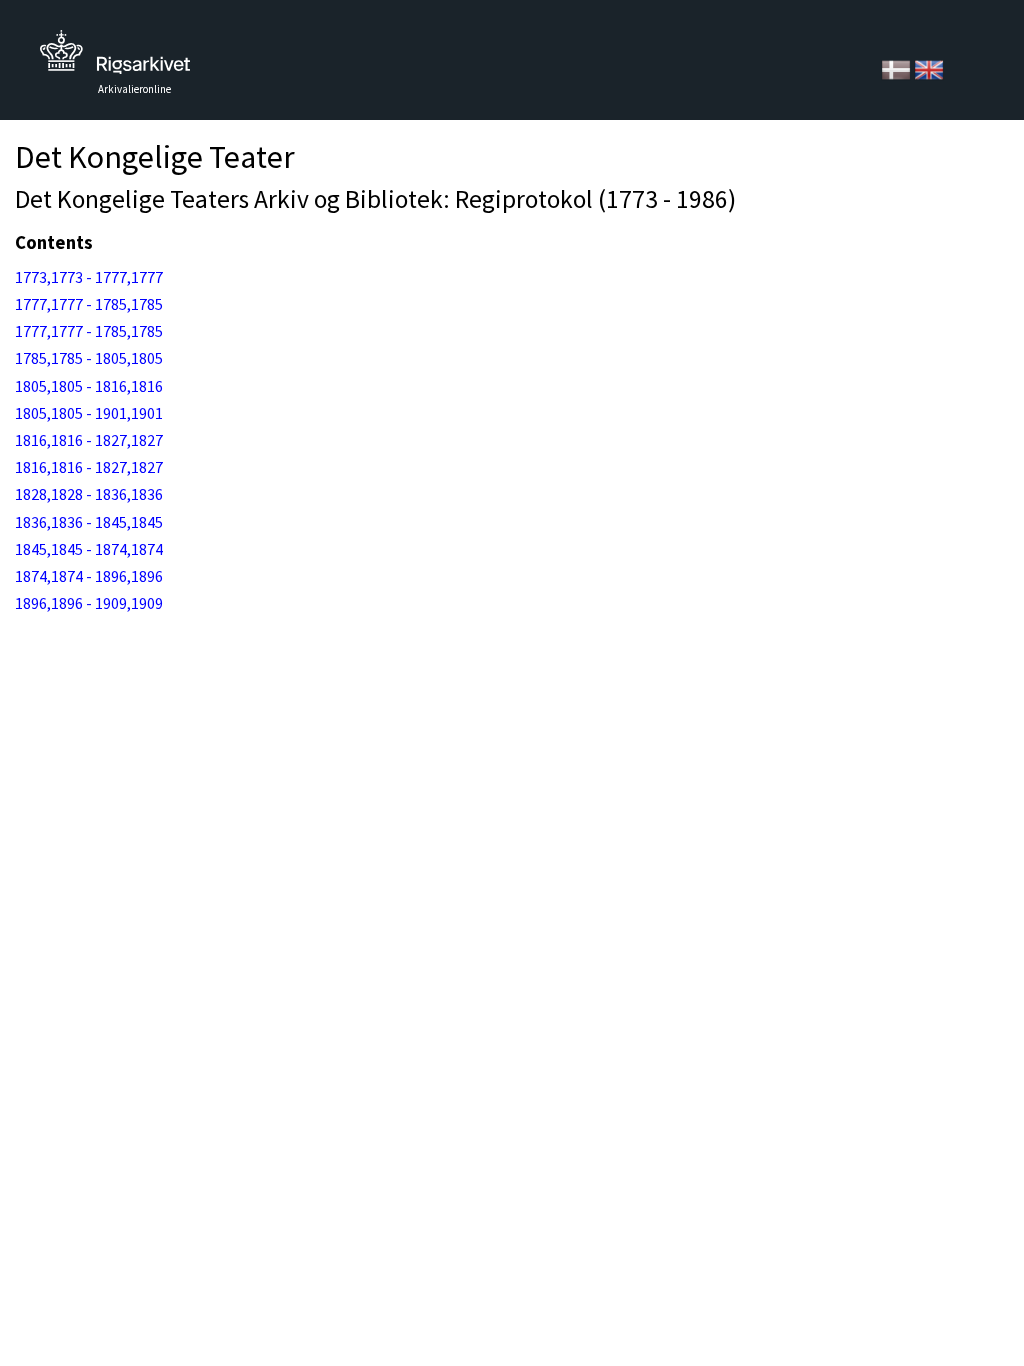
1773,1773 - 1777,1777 (89, 277)
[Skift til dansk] (897, 68)
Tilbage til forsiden (115, 57)
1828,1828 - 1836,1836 (89, 494)
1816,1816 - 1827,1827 (89, 440)
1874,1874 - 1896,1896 (89, 576)
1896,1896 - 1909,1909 (89, 603)
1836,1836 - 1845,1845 (89, 522)
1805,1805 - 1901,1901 (89, 413)
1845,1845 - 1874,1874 (89, 549)
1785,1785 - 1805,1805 (89, 358)
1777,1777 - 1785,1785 (89, 304)
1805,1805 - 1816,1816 (89, 386)
